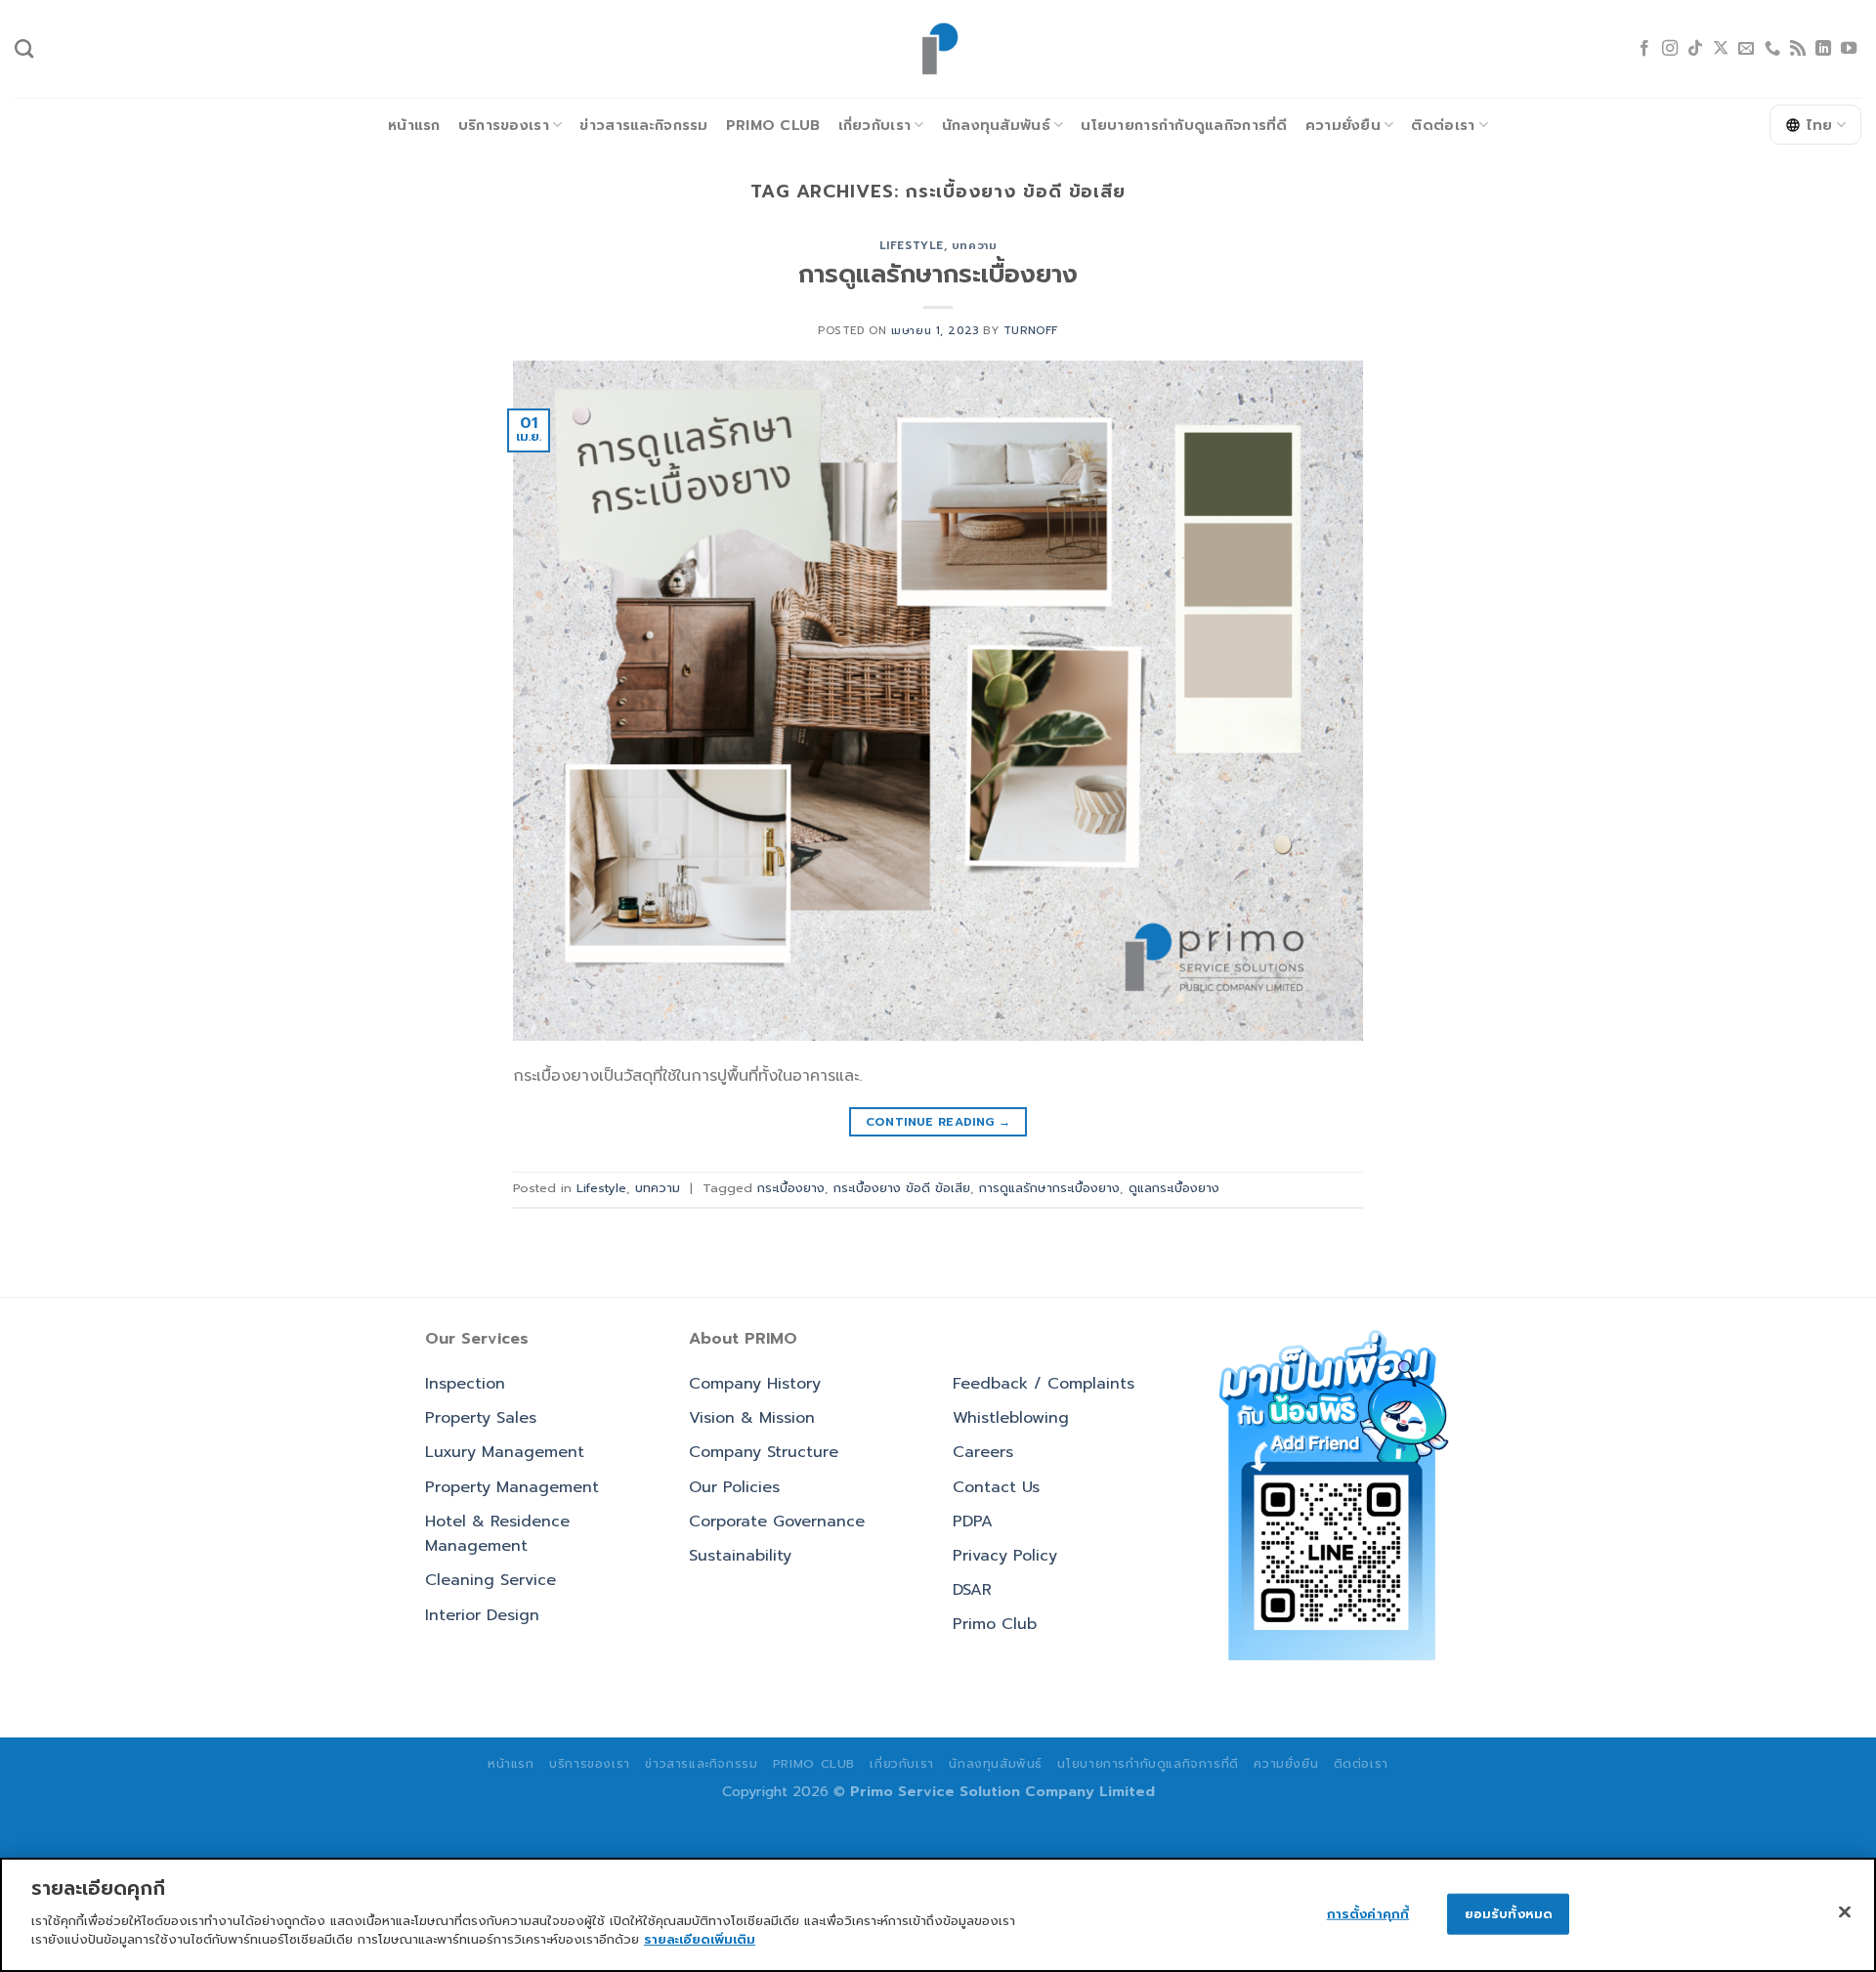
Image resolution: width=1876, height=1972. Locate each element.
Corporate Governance (777, 1522)
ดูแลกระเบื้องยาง (1174, 1188)
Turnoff (1031, 331)
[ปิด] (1845, 1911)
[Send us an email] (1746, 49)
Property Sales (481, 1418)
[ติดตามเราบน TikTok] (1695, 49)
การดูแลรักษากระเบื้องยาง (938, 274)
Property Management (512, 1487)
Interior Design (482, 1615)
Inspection (465, 1384)
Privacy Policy (1005, 1556)
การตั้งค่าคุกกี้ (1368, 1913)
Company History (755, 1384)
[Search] (24, 48)
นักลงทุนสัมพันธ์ (996, 125)
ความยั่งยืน (1343, 125)
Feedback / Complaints (1044, 1384)
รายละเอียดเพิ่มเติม (700, 1939)
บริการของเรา (504, 125)
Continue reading (938, 1122)
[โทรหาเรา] (1772, 49)
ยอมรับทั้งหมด (1509, 1913)
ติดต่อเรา (1443, 125)
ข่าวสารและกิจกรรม (643, 125)
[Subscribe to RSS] (1798, 49)
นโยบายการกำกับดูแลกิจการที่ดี (1184, 125)
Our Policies (734, 1487)
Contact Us (996, 1487)
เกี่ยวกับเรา (875, 125)
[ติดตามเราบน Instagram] (1670, 49)
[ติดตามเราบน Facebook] (1644, 49)
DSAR (972, 1590)
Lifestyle (912, 246)
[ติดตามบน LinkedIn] (1823, 49)
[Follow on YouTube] (1849, 49)
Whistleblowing (1011, 1418)
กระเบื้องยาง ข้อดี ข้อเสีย (902, 1188)
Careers (983, 1452)
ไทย (1820, 125)
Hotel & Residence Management (497, 1534)
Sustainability (740, 1556)
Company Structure (764, 1452)
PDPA (973, 1522)
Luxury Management (505, 1452)
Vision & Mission (752, 1418)
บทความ (974, 246)
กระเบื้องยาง (791, 1188)
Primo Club (773, 125)
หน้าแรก (414, 125)
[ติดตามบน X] (1721, 49)
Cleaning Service (490, 1580)
